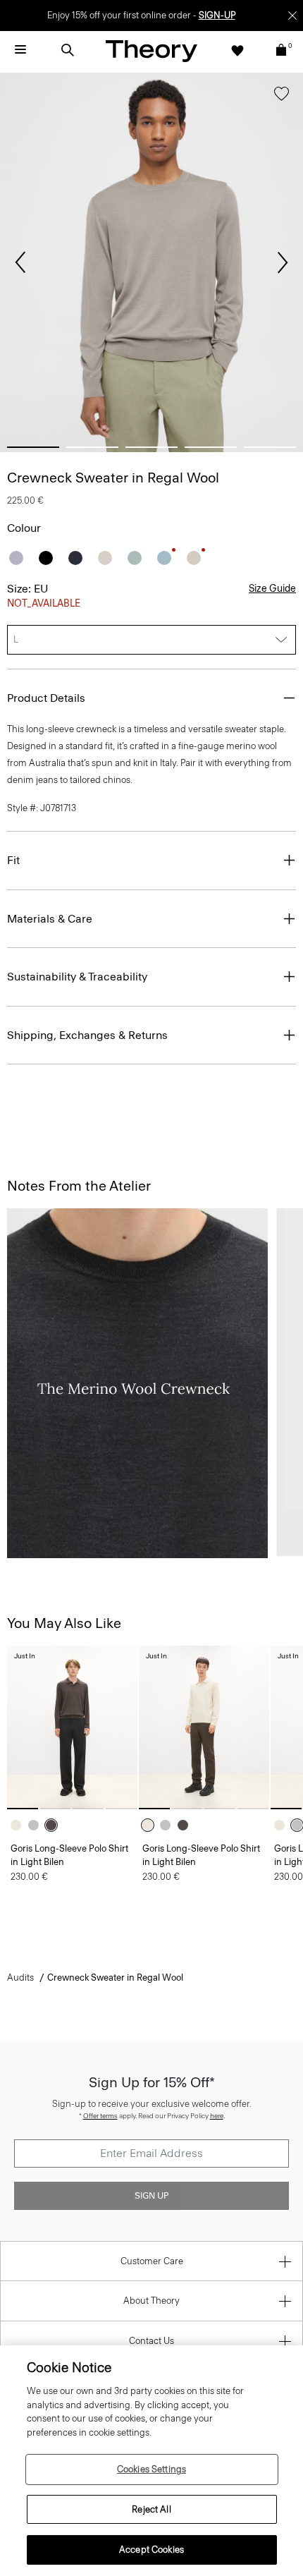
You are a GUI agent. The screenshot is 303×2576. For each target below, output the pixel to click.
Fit (13, 860)
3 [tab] (151, 447)
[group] (72, 1727)
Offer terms (100, 2116)
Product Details (46, 698)
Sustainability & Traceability (77, 977)
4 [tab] (211, 447)
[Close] (292, 16)
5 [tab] (270, 447)
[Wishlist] (237, 50)
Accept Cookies (151, 2550)
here (217, 2116)
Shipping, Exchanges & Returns (87, 1035)
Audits (20, 1977)
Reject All (151, 2509)
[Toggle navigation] (20, 50)
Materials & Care (50, 919)
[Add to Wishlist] (282, 97)
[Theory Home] (151, 50)
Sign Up (151, 2196)
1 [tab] (33, 447)
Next (283, 262)
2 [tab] (92, 447)
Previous (20, 262)
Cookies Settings (151, 2469)
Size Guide (272, 589)
